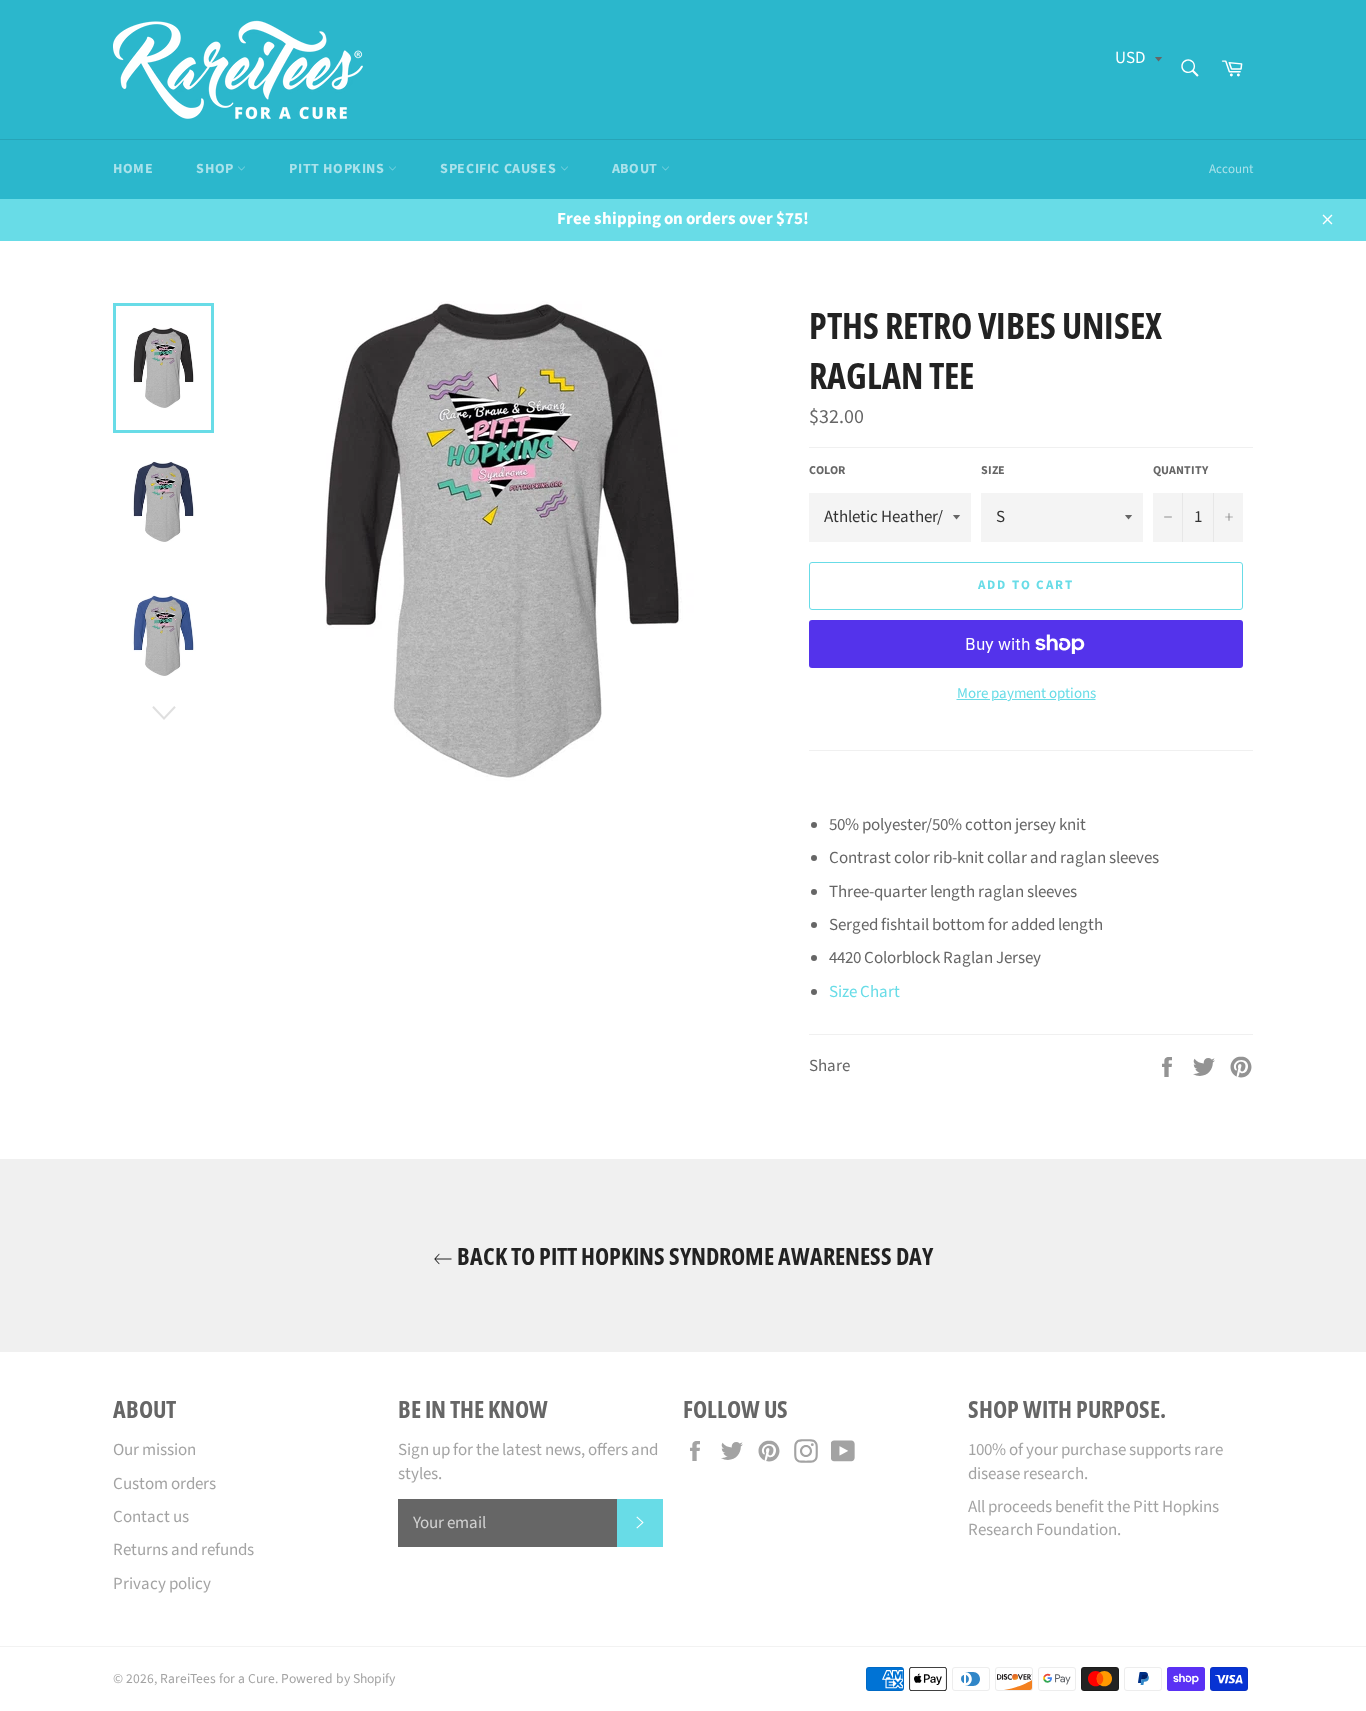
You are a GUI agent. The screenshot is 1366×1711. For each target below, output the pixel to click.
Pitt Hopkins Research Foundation (1093, 1518)
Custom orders (164, 1484)
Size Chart (864, 992)
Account (1231, 169)
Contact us (151, 1517)
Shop (216, 169)
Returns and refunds (183, 1550)
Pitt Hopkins (338, 169)
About (637, 169)
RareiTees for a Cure (217, 1678)
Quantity (1180, 471)
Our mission (154, 1450)
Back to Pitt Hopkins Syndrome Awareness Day (693, 1255)
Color (827, 471)
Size (993, 471)
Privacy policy (162, 1584)
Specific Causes (500, 169)
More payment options (1026, 694)
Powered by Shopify (338, 1678)
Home (133, 169)
